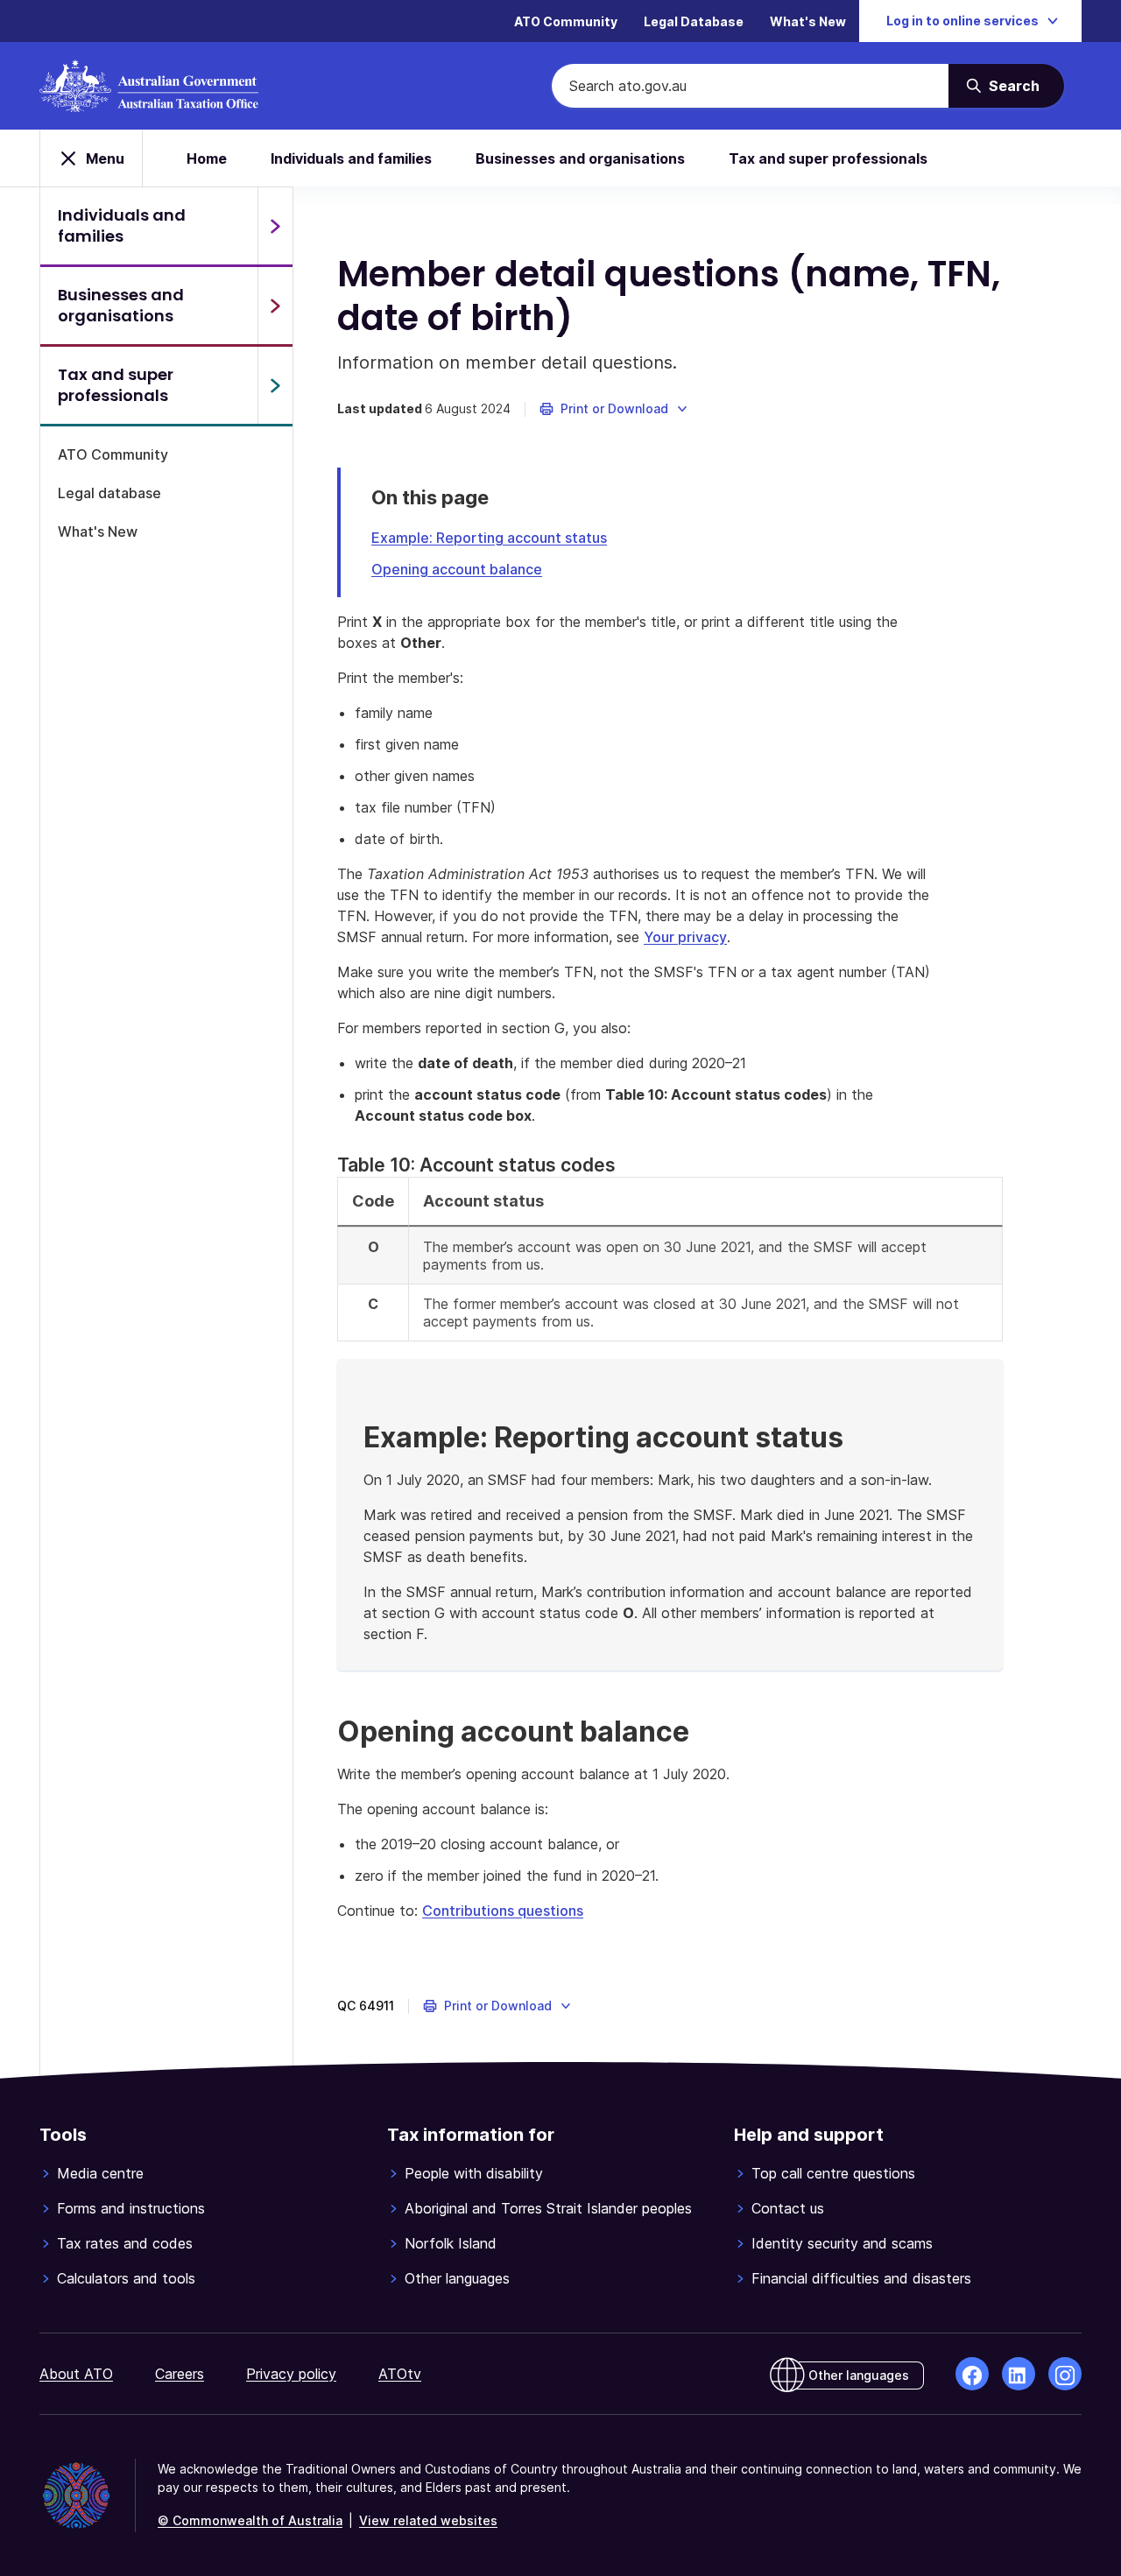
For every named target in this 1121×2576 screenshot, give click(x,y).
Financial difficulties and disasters (861, 2278)
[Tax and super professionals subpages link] (275, 385)
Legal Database (694, 21)
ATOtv (400, 2374)
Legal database (109, 493)
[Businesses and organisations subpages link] (275, 306)
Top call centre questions (833, 2173)
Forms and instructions (131, 2208)
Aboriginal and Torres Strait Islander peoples (548, 2208)
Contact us (788, 2208)
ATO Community (566, 21)
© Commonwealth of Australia (250, 2520)
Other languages (457, 2278)
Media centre (100, 2173)
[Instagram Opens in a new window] (1065, 2374)
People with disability (474, 2173)
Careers (180, 2374)
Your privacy (685, 937)
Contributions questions (503, 1911)
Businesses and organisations (580, 158)
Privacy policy (291, 2374)
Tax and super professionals (828, 158)
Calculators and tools (126, 2278)
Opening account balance (457, 569)
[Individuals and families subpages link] (275, 226)
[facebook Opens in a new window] (972, 2374)
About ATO (76, 2374)
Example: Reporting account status (489, 538)
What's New (808, 21)
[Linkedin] (1019, 2374)
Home (207, 158)
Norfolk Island (451, 2243)
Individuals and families (351, 158)
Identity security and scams (842, 2243)
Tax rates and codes (125, 2243)
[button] (614, 409)
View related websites (428, 2520)
